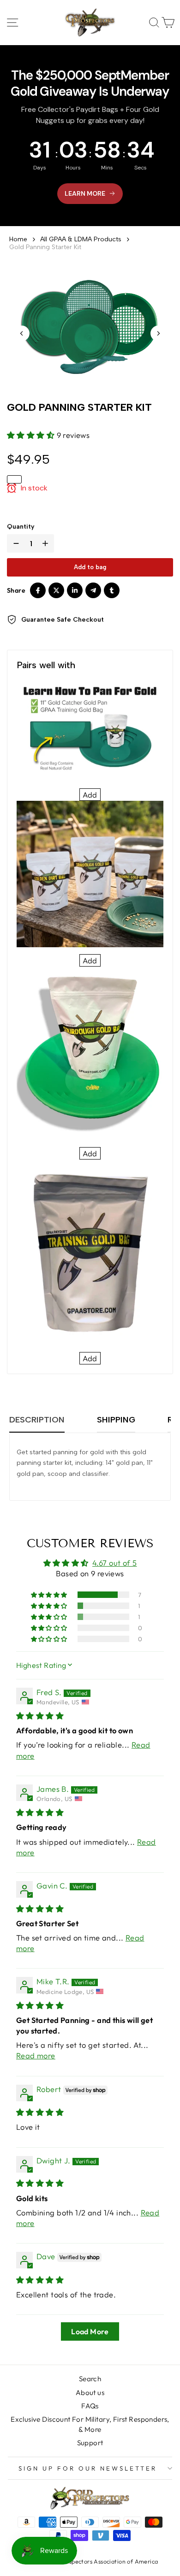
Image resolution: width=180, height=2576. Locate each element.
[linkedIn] (75, 590)
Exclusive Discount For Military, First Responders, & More (90, 2424)
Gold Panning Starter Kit (45, 247)
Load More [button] (90, 2331)
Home (18, 239)
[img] (40, 1716)
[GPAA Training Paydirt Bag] (90, 1252)
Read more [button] (36, 2055)
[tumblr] (112, 590)
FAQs (90, 2406)
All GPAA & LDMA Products (81, 239)
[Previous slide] (22, 333)
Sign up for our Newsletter (87, 2468)
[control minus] (14, 543)
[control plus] (47, 543)
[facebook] (38, 590)
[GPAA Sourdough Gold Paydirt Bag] (90, 1053)
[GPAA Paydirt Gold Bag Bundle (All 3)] (90, 874)
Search (90, 2379)
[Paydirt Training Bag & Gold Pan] (90, 730)
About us (90, 2392)
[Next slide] (158, 333)
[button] (32, 435)
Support (90, 2443)
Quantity (21, 527)
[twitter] (56, 590)
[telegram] (93, 590)
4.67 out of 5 (114, 1563)
